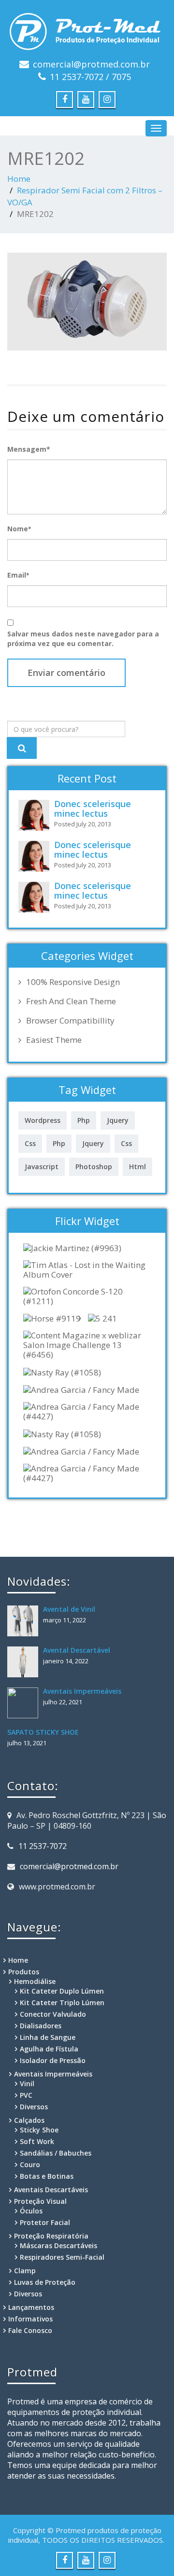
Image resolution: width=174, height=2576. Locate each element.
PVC (26, 2095)
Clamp (25, 2271)
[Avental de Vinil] (25, 1621)
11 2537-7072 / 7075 (90, 77)
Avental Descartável (77, 1650)
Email (18, 575)
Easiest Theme (54, 1040)
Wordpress (43, 1120)
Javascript (42, 1167)
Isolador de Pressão (53, 2060)
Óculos (31, 2211)
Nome (19, 529)
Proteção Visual (40, 2201)
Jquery (118, 1120)
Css (30, 1143)
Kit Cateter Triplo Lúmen (62, 2003)
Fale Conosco (30, 2330)
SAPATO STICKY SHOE (43, 1732)
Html (138, 1167)
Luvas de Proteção (45, 2282)
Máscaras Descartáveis (58, 2246)
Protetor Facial (45, 2222)
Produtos (24, 1972)
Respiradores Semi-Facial (62, 2257)
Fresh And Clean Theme (71, 1001)
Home (19, 179)
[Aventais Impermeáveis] (25, 1703)
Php (84, 1120)
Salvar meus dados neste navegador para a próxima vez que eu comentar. (83, 639)
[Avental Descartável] (25, 1662)
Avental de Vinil (69, 1609)
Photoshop (94, 1167)
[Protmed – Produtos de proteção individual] (87, 29)
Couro (30, 2165)
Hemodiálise (35, 1981)
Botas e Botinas (47, 2176)
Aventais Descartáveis (51, 2190)
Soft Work (37, 2141)
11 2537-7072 (43, 1846)
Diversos (34, 2107)
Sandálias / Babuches (56, 2153)
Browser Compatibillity (70, 1021)
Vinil (27, 2084)
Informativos (30, 2319)
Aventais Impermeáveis (82, 1691)
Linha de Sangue (48, 2037)
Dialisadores (41, 2026)
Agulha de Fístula (49, 2049)
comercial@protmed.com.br (91, 64)
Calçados (29, 2120)
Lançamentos (31, 2307)
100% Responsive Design (73, 982)
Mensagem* (29, 449)
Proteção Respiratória (51, 2236)
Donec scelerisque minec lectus (93, 809)
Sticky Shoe (39, 2130)
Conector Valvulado (53, 2014)
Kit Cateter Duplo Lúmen (62, 1991)
